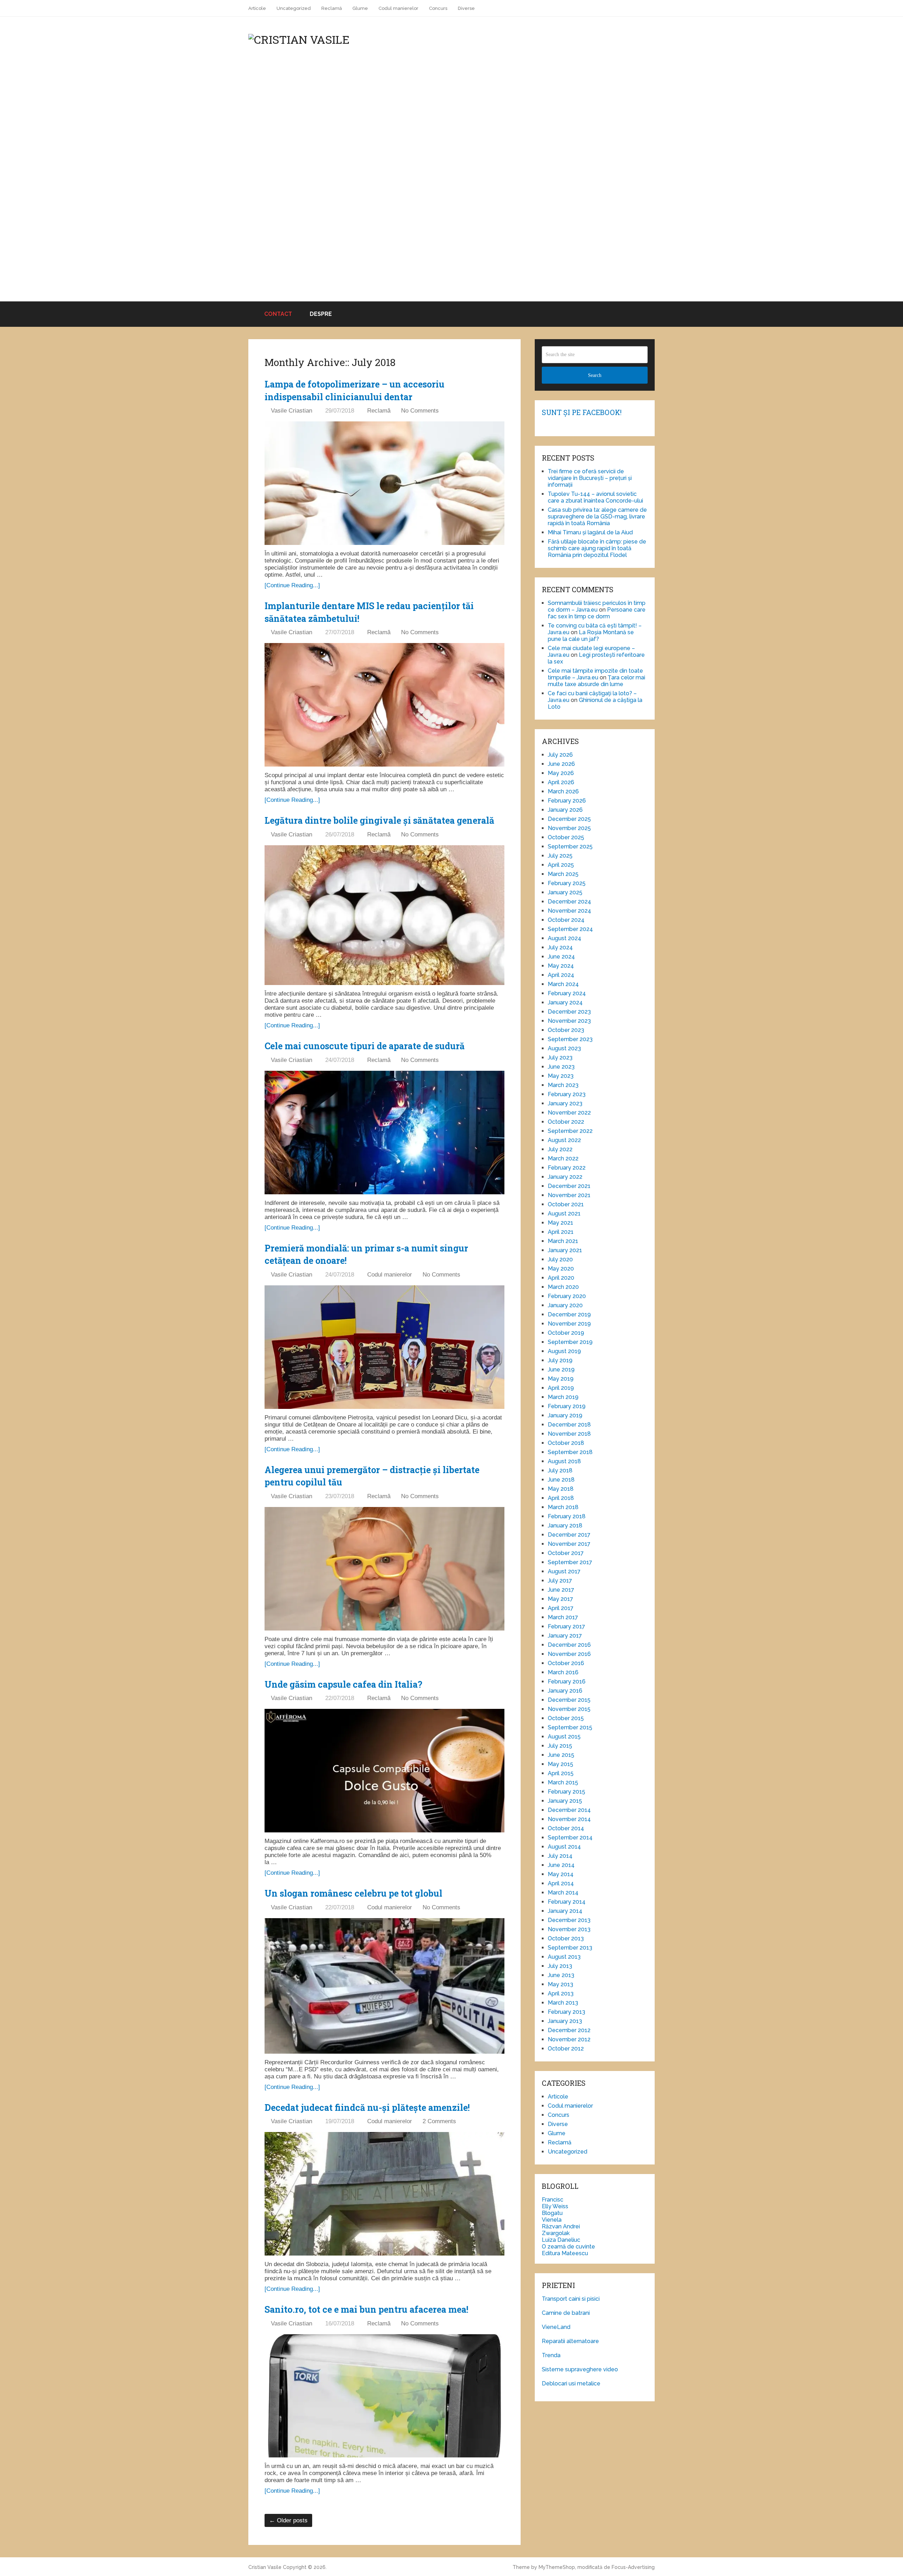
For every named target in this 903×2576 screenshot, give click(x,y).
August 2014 (564, 1847)
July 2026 (560, 755)
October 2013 (566, 1938)
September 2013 (570, 1948)
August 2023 (564, 1048)
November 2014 (569, 1819)
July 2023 (560, 1058)
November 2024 (569, 911)
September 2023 (570, 1039)
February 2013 (566, 2012)
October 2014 (566, 1828)
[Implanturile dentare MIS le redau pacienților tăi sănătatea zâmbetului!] (384, 705)
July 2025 (560, 856)
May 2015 (560, 1764)
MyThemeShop (557, 2567)
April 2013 (561, 1993)
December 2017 (569, 1535)
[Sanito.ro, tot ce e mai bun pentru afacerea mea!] (384, 2396)
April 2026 (561, 782)
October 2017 (566, 1553)
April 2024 (561, 975)
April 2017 (561, 1608)
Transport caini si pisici (571, 2299)
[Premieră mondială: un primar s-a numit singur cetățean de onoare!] (384, 1347)
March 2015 (563, 1782)
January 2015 (565, 1801)
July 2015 (560, 1746)
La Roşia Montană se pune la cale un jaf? (591, 636)
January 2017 (565, 1636)
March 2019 (563, 1397)
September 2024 (570, 929)
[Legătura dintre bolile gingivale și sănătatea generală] (384, 915)
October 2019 (566, 1333)
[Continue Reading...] (292, 585)
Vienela (552, 2220)
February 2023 (567, 1094)
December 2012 (569, 2030)
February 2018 (567, 1516)
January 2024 (565, 1002)
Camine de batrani (566, 2313)
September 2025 (570, 846)
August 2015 (564, 1737)
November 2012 (569, 2039)
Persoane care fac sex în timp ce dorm (597, 613)
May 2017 (560, 1599)
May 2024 (561, 966)
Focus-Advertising (633, 2567)
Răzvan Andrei (561, 2226)
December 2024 (569, 902)
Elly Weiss (555, 2206)
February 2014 (567, 1902)
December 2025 (569, 819)
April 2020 (561, 1278)
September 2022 (570, 1131)
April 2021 (561, 1232)
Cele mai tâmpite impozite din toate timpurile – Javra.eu (595, 674)
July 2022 (560, 1149)
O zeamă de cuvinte (568, 2247)
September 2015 (570, 1727)
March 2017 (563, 1617)
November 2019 (569, 1324)
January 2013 (565, 2021)
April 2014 (561, 1883)
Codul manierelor (398, 8)
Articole (257, 8)
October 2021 (566, 1204)
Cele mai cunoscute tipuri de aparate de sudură (365, 1046)
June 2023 (561, 1067)
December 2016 (569, 1645)
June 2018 (561, 1480)
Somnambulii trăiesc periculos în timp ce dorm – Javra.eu (597, 606)
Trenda (551, 2355)
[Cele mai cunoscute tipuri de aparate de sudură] (384, 1133)
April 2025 (561, 865)
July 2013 (560, 1966)
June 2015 (561, 1755)
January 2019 (565, 1415)
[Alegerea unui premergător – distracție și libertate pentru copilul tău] (384, 1569)
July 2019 (560, 1360)
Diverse (466, 8)
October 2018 (566, 1443)
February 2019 (567, 1406)
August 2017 (564, 1571)
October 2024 (566, 920)
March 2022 (563, 1158)
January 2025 (565, 892)
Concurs (438, 8)
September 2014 (570, 1838)
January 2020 (565, 1305)
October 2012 (566, 2049)
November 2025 (569, 828)
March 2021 (563, 1241)
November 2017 (569, 1544)
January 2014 (565, 1911)
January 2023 (565, 1103)
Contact (277, 314)
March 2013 (563, 2003)
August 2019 (564, 1351)
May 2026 (561, 773)
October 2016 (566, 1663)
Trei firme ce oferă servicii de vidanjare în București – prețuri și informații (590, 478)
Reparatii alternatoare (570, 2341)
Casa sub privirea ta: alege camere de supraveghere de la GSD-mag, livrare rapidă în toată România (597, 517)
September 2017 (570, 1562)
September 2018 (570, 1452)
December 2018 (569, 1425)
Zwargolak (556, 2233)
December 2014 (569, 1810)
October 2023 (566, 1030)
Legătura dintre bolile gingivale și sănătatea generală (379, 820)
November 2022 (569, 1113)
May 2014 (561, 1874)
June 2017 (561, 1590)
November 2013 (569, 1929)
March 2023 (563, 1085)
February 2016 (567, 1682)
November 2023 (569, 1021)
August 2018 (564, 1461)
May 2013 (560, 1984)
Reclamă (332, 8)
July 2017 (560, 1581)
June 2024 (561, 957)
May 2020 (561, 1269)
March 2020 (563, 1287)
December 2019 (569, 1314)
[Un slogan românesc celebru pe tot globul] (384, 1986)
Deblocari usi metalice (571, 2383)
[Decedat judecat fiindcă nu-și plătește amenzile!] (384, 2194)
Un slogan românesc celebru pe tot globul (353, 1893)
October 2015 (566, 1718)
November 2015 (569, 1709)
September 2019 (570, 1342)
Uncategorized (294, 8)
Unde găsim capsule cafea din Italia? (343, 1684)
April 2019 (561, 1388)
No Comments (420, 411)
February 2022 (567, 1168)
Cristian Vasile (265, 2567)
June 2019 (561, 1370)
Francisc (553, 2200)
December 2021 (569, 1186)
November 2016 (569, 1654)
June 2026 (561, 764)
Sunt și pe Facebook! (582, 412)
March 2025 (563, 874)
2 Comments (439, 2121)
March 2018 (563, 1507)
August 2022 (564, 1140)
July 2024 (560, 947)
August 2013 (564, 1957)
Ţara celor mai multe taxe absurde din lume (596, 681)
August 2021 (564, 1214)
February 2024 (567, 993)
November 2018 (569, 1434)
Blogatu (552, 2213)
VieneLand (556, 2327)
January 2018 (565, 1526)
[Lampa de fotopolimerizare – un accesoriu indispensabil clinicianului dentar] (384, 483)
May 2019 (561, 1379)
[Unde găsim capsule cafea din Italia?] (384, 1771)
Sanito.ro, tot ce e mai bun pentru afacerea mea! (366, 2309)
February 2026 (567, 801)
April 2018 (561, 1498)
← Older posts (288, 2520)
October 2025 (566, 837)
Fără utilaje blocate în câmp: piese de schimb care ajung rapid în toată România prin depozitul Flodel (597, 548)
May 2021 (560, 1223)
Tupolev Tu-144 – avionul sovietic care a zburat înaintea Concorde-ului (595, 497)
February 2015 (566, 1792)
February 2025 (567, 883)
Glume (360, 8)
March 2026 (563, 791)
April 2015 (561, 1773)
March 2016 (563, 1672)
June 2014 (561, 1865)
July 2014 (560, 1856)
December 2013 (569, 1920)
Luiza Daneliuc (561, 2240)
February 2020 (567, 1296)
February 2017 (566, 1626)
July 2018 (560, 1470)
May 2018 (561, 1489)
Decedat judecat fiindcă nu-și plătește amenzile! (367, 2107)
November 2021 (569, 1195)
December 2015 (569, 1700)
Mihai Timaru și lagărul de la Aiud (590, 532)
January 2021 (565, 1250)
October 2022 (566, 1122)
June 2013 (561, 1975)
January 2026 (565, 810)
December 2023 (569, 1012)
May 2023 (561, 1076)
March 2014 (563, 1893)
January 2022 (565, 1177)
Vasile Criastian (292, 411)
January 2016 (565, 1691)
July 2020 (560, 1259)
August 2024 (565, 938)
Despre (321, 314)
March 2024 (563, 984)
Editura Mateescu (565, 2253)
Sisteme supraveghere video (580, 2369)
